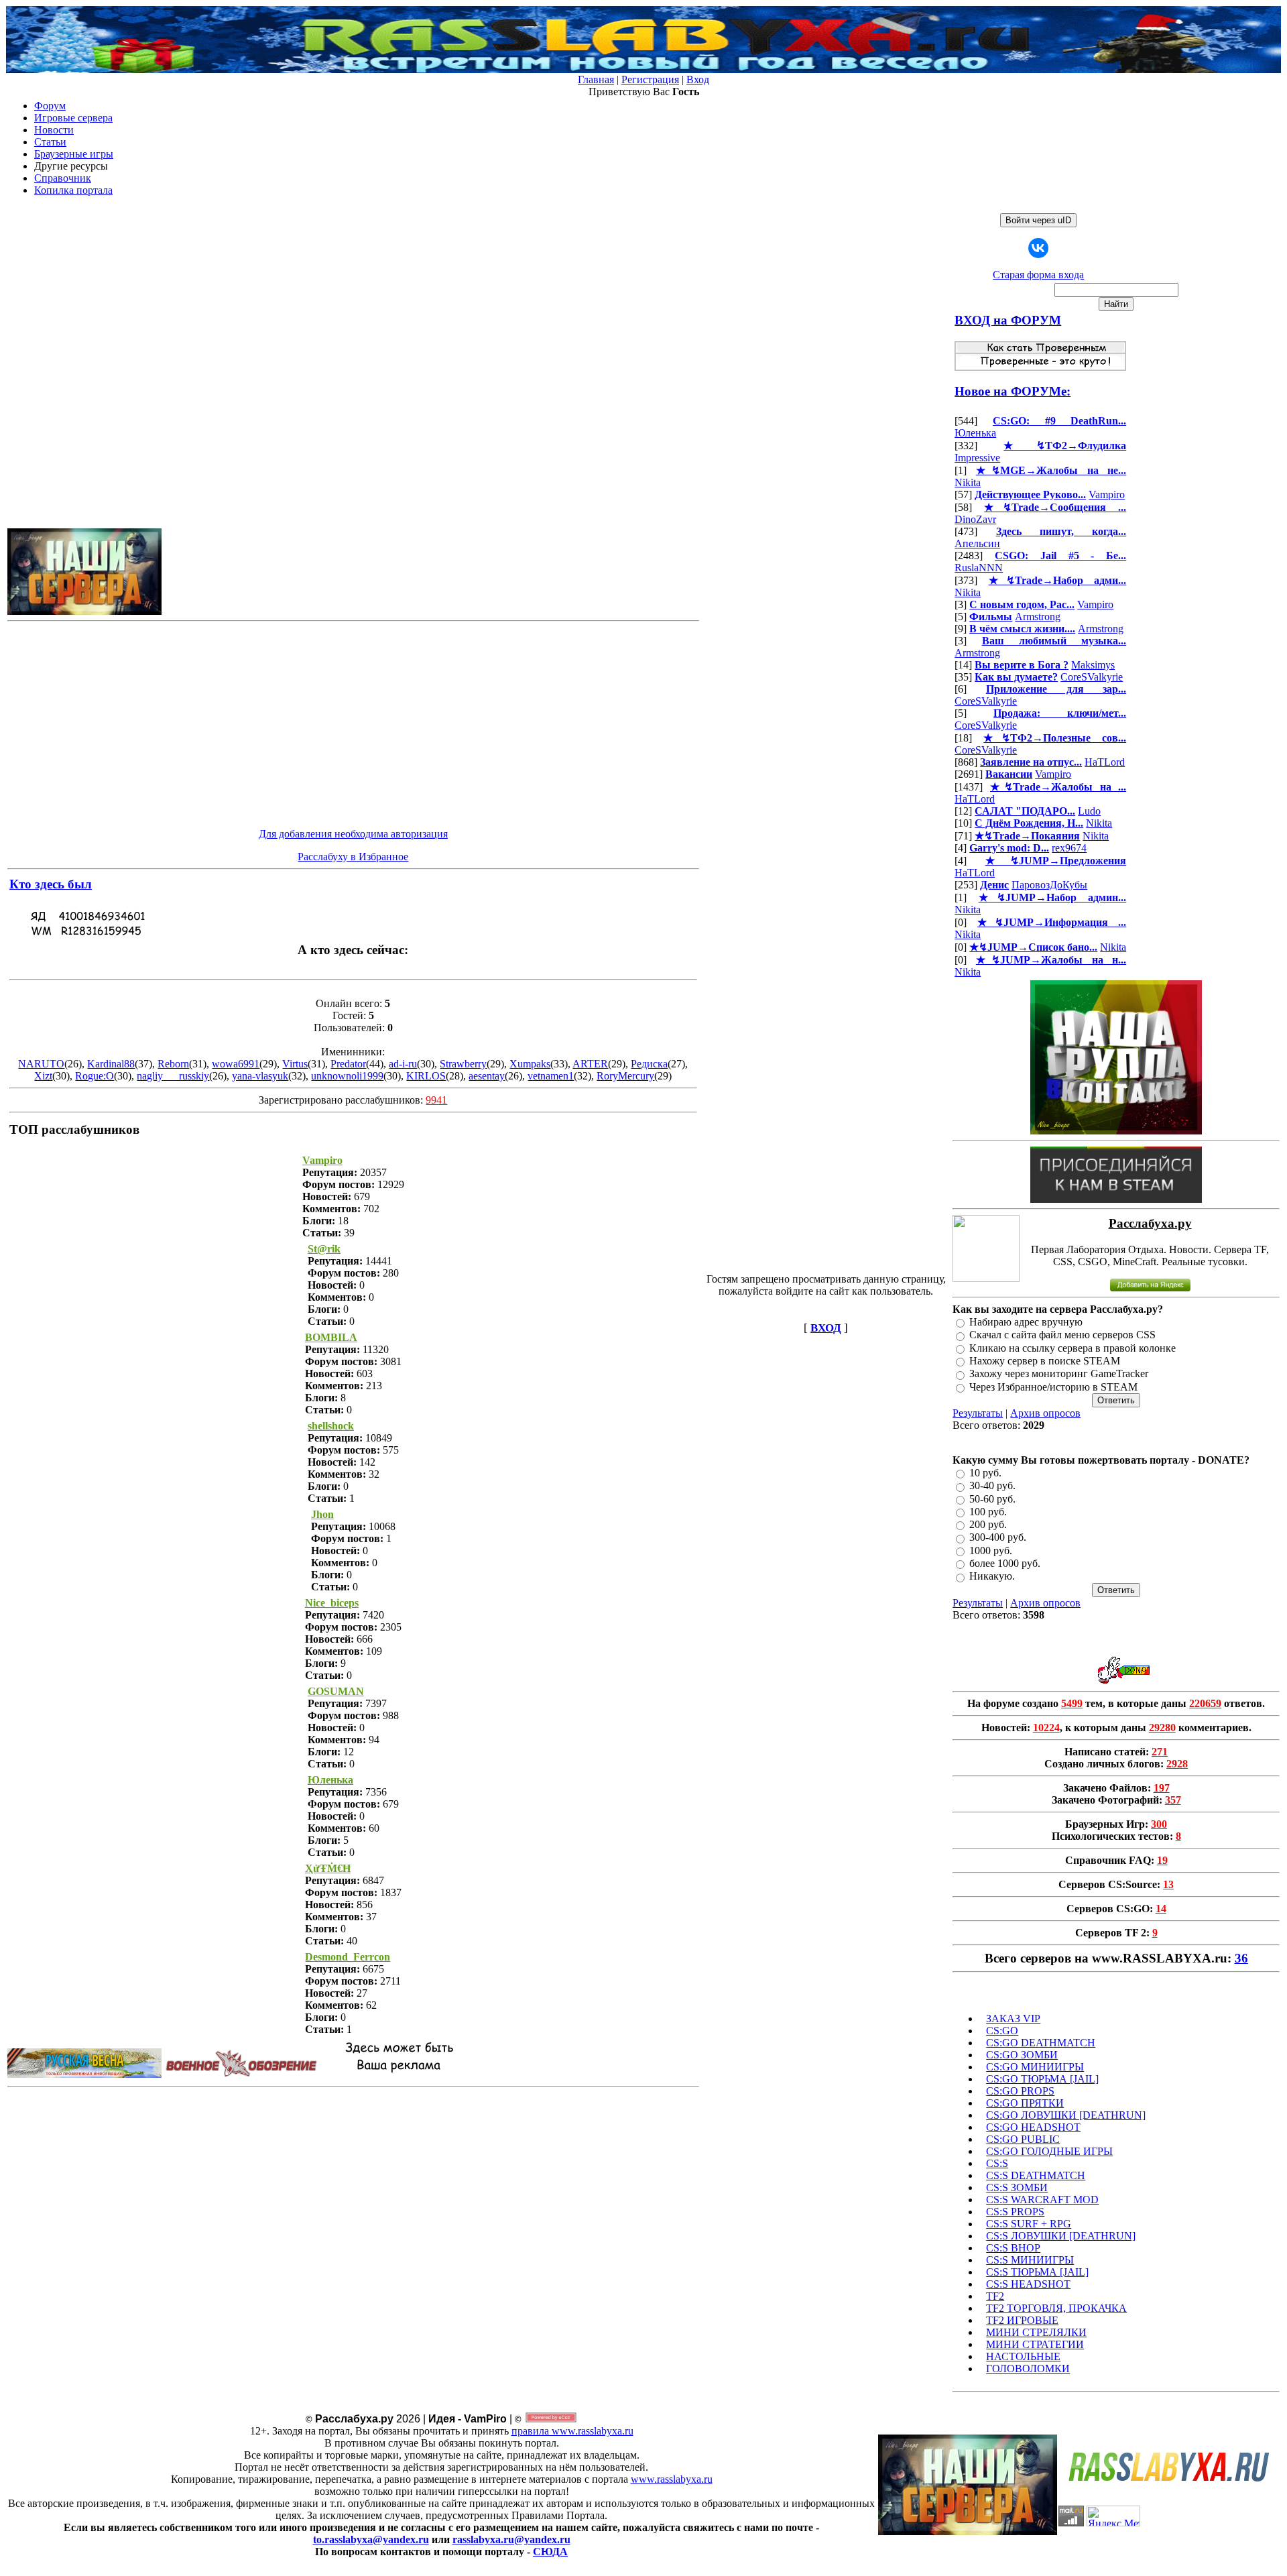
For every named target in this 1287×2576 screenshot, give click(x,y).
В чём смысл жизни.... (1022, 629)
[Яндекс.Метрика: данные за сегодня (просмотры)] (1113, 2516)
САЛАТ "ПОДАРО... (1025, 811)
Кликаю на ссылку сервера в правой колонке (1072, 1348)
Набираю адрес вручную (1026, 1322)
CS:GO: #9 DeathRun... (1059, 421)
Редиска (649, 1064)
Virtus (295, 1064)
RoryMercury (625, 1076)
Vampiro (1107, 494)
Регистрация (650, 79)
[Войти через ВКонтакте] (1038, 248)
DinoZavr (975, 519)
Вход (698, 79)
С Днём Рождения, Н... (1029, 823)
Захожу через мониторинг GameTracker (1059, 1374)
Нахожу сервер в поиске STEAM (1045, 1361)
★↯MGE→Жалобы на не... (1051, 470)
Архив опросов (1045, 1413)
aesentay (487, 1076)
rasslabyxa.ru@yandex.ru (511, 2539)
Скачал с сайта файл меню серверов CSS (1062, 1335)
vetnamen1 (551, 1076)
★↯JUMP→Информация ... (1052, 922)
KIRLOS (426, 1076)
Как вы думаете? (1016, 677)
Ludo (1089, 811)
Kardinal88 (111, 1064)
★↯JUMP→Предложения (1056, 861)
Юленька (975, 433)
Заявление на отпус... (1031, 762)
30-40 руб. (992, 1486)
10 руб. (985, 1473)
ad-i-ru (403, 1064)
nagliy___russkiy (173, 1076)
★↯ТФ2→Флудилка (1065, 446)
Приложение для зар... (1056, 689)
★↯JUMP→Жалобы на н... (1051, 960)
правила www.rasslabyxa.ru (572, 2431)
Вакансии (1009, 774)
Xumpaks (530, 1064)
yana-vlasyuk (260, 1076)
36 (1241, 1958)
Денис (994, 885)
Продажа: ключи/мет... (1060, 713)
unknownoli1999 (347, 1076)
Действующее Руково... (1030, 494)
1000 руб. (991, 1550)
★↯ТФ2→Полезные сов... (1055, 738)
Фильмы (991, 617)
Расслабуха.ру (1150, 1223)
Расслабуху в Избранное (353, 857)
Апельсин (977, 543)
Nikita (968, 482)
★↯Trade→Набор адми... (1058, 580)
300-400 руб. (998, 1538)
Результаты (978, 1413)
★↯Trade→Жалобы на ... (1058, 787)
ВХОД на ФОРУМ (1008, 320)
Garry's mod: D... (1009, 848)
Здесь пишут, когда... (1061, 531)
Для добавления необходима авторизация (353, 834)
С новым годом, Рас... (1022, 604)
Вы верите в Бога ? (1022, 665)
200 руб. (988, 1524)
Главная (596, 79)
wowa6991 (236, 1064)
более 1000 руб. (1005, 1563)
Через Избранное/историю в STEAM (1053, 1387)
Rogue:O (95, 1076)
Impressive (977, 458)
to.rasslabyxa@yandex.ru (371, 2539)
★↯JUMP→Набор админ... (1053, 897)
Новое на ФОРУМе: (1013, 391)
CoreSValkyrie (1092, 677)
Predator (348, 1064)
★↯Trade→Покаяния (1027, 836)
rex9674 (1069, 848)
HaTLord (1105, 762)
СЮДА (550, 2552)
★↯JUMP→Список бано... (1033, 947)
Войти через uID (1038, 220)
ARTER (590, 1064)
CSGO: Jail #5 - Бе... (1060, 555)
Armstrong (1038, 617)
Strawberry (463, 1064)
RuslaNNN (979, 568)
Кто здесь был (51, 884)
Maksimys (1093, 665)
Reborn (173, 1064)
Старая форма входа (1038, 275)
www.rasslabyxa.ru (672, 2479)
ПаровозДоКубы (1049, 885)
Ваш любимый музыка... (1054, 641)
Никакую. (992, 1577)
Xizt (43, 1076)
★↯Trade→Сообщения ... (1055, 507)
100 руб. (988, 1512)
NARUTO (41, 1064)
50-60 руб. (992, 1499)
